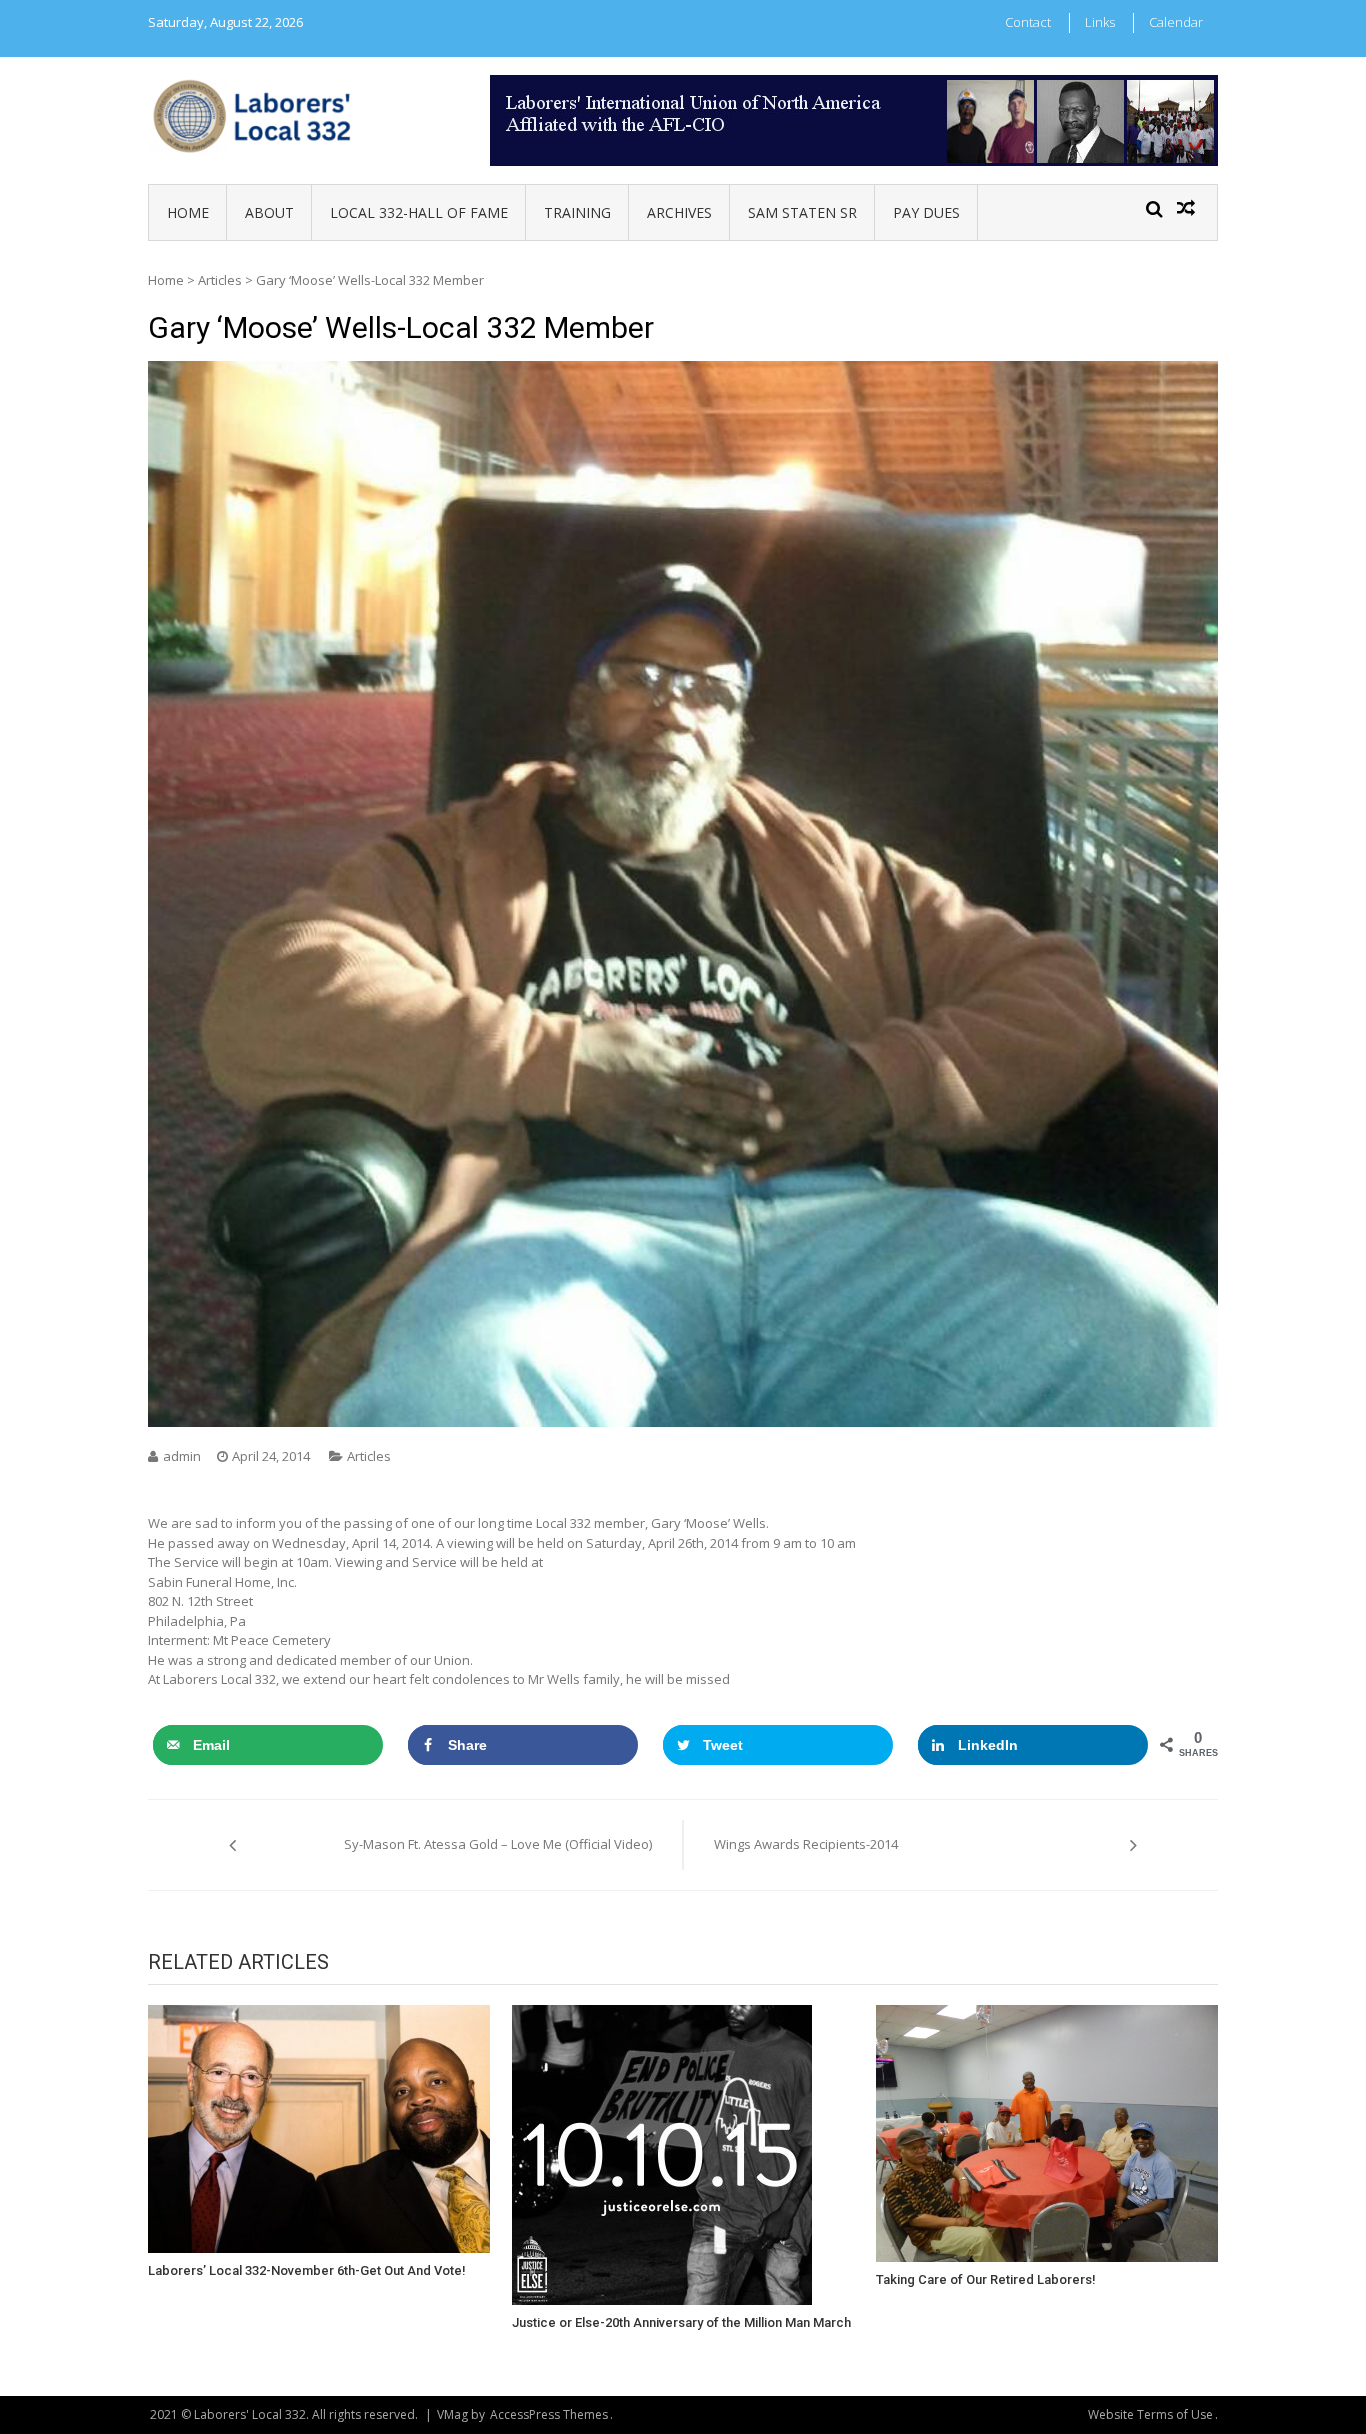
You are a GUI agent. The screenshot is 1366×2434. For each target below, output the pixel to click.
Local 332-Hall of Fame (419, 212)
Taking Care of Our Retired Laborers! (986, 2279)
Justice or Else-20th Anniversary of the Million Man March (681, 2322)
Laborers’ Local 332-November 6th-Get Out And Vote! (307, 2270)
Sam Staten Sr (802, 212)
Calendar (1176, 22)
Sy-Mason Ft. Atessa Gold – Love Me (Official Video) (498, 1844)
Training (577, 212)
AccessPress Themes (549, 2414)
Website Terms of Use (1150, 2414)
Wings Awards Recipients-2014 (806, 1844)
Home (188, 212)
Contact (1028, 22)
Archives (679, 212)
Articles (220, 280)
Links (1100, 22)
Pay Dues (926, 212)
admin (182, 1456)
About (269, 212)
